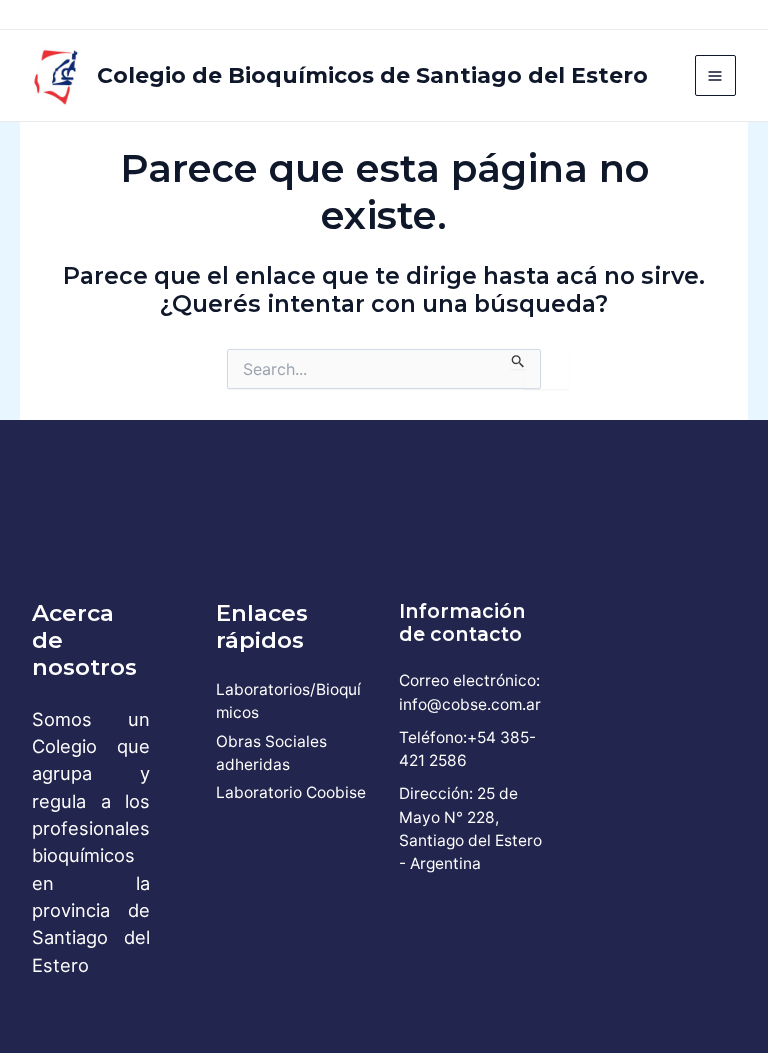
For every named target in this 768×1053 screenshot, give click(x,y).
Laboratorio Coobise (291, 792)
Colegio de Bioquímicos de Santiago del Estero (372, 75)
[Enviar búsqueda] (518, 359)
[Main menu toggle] (715, 75)
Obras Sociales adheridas (271, 753)
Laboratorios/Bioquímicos (288, 701)
